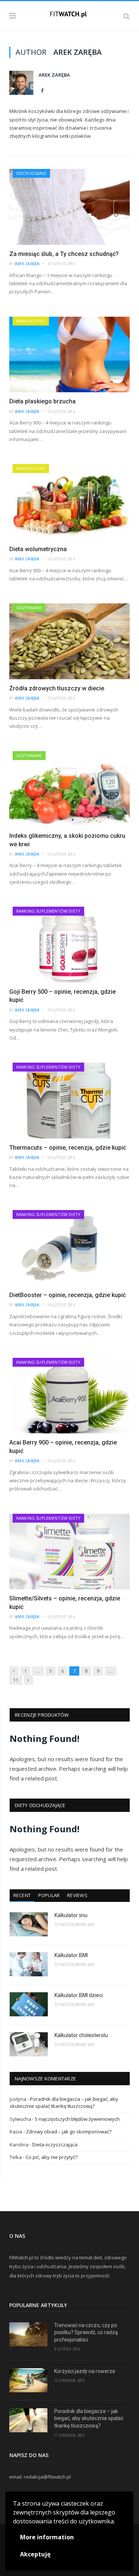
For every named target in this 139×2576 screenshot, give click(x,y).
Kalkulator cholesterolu (81, 2035)
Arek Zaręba (54, 75)
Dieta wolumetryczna (38, 549)
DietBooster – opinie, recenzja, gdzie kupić (67, 1295)
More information (47, 2537)
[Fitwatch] (69, 15)
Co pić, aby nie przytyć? (52, 2157)
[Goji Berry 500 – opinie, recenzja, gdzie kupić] (69, 945)
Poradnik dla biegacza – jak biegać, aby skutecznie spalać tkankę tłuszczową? (64, 2103)
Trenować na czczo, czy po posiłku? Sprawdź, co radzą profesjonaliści (86, 2332)
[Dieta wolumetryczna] (69, 502)
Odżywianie (29, 608)
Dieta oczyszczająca (55, 2145)
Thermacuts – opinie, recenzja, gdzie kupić (68, 1148)
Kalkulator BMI (71, 1955)
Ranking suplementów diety (48, 911)
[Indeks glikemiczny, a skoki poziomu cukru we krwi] (69, 789)
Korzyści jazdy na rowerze (85, 2371)
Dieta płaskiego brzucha (42, 401)
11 (16, 1680)
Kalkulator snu (71, 1915)
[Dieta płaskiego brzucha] (69, 355)
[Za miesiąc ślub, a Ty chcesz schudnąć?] (69, 207)
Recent (22, 1895)
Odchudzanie (31, 173)
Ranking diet (31, 321)
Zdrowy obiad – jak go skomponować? (69, 2132)
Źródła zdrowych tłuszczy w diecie (57, 688)
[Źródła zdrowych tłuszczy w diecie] (69, 641)
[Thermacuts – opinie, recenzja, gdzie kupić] (69, 1101)
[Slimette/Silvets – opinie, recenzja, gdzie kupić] (69, 1552)
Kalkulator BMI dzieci (79, 1995)
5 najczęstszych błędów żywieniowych (77, 2119)
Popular (49, 1895)
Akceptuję (35, 2554)
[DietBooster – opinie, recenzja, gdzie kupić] (69, 1248)
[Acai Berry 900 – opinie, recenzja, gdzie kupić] (69, 1396)
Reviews (77, 1895)
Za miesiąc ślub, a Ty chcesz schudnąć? (64, 254)
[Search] (127, 16)
